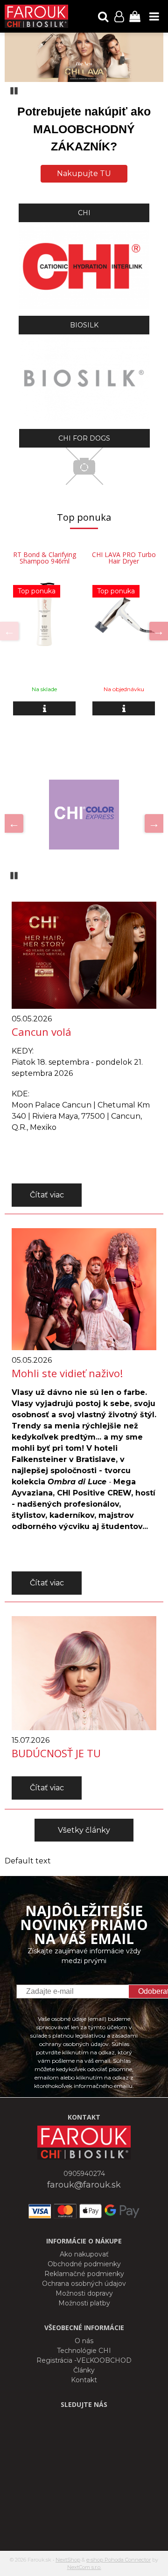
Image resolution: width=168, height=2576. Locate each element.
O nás (84, 2341)
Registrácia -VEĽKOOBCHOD (84, 2360)
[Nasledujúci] (159, 631)
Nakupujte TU (84, 173)
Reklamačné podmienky (84, 2274)
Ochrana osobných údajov (84, 2284)
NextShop (68, 2560)
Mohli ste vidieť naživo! (67, 1373)
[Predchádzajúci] (9, 631)
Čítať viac (47, 1195)
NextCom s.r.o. (84, 2567)
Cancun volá (42, 1032)
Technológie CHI (84, 2351)
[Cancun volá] (84, 955)
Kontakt (84, 2380)
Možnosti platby (84, 2303)
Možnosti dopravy (84, 2293)
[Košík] (135, 16)
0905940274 (84, 2174)
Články (84, 2370)
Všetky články (84, 1830)
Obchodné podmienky (84, 2264)
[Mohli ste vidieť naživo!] (84, 1288)
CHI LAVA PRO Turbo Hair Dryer (124, 558)
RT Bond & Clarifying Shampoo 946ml (45, 558)
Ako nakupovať (84, 2254)
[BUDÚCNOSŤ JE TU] (84, 1672)
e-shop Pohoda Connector (119, 2560)
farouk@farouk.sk (84, 2185)
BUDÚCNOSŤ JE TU (56, 1753)
